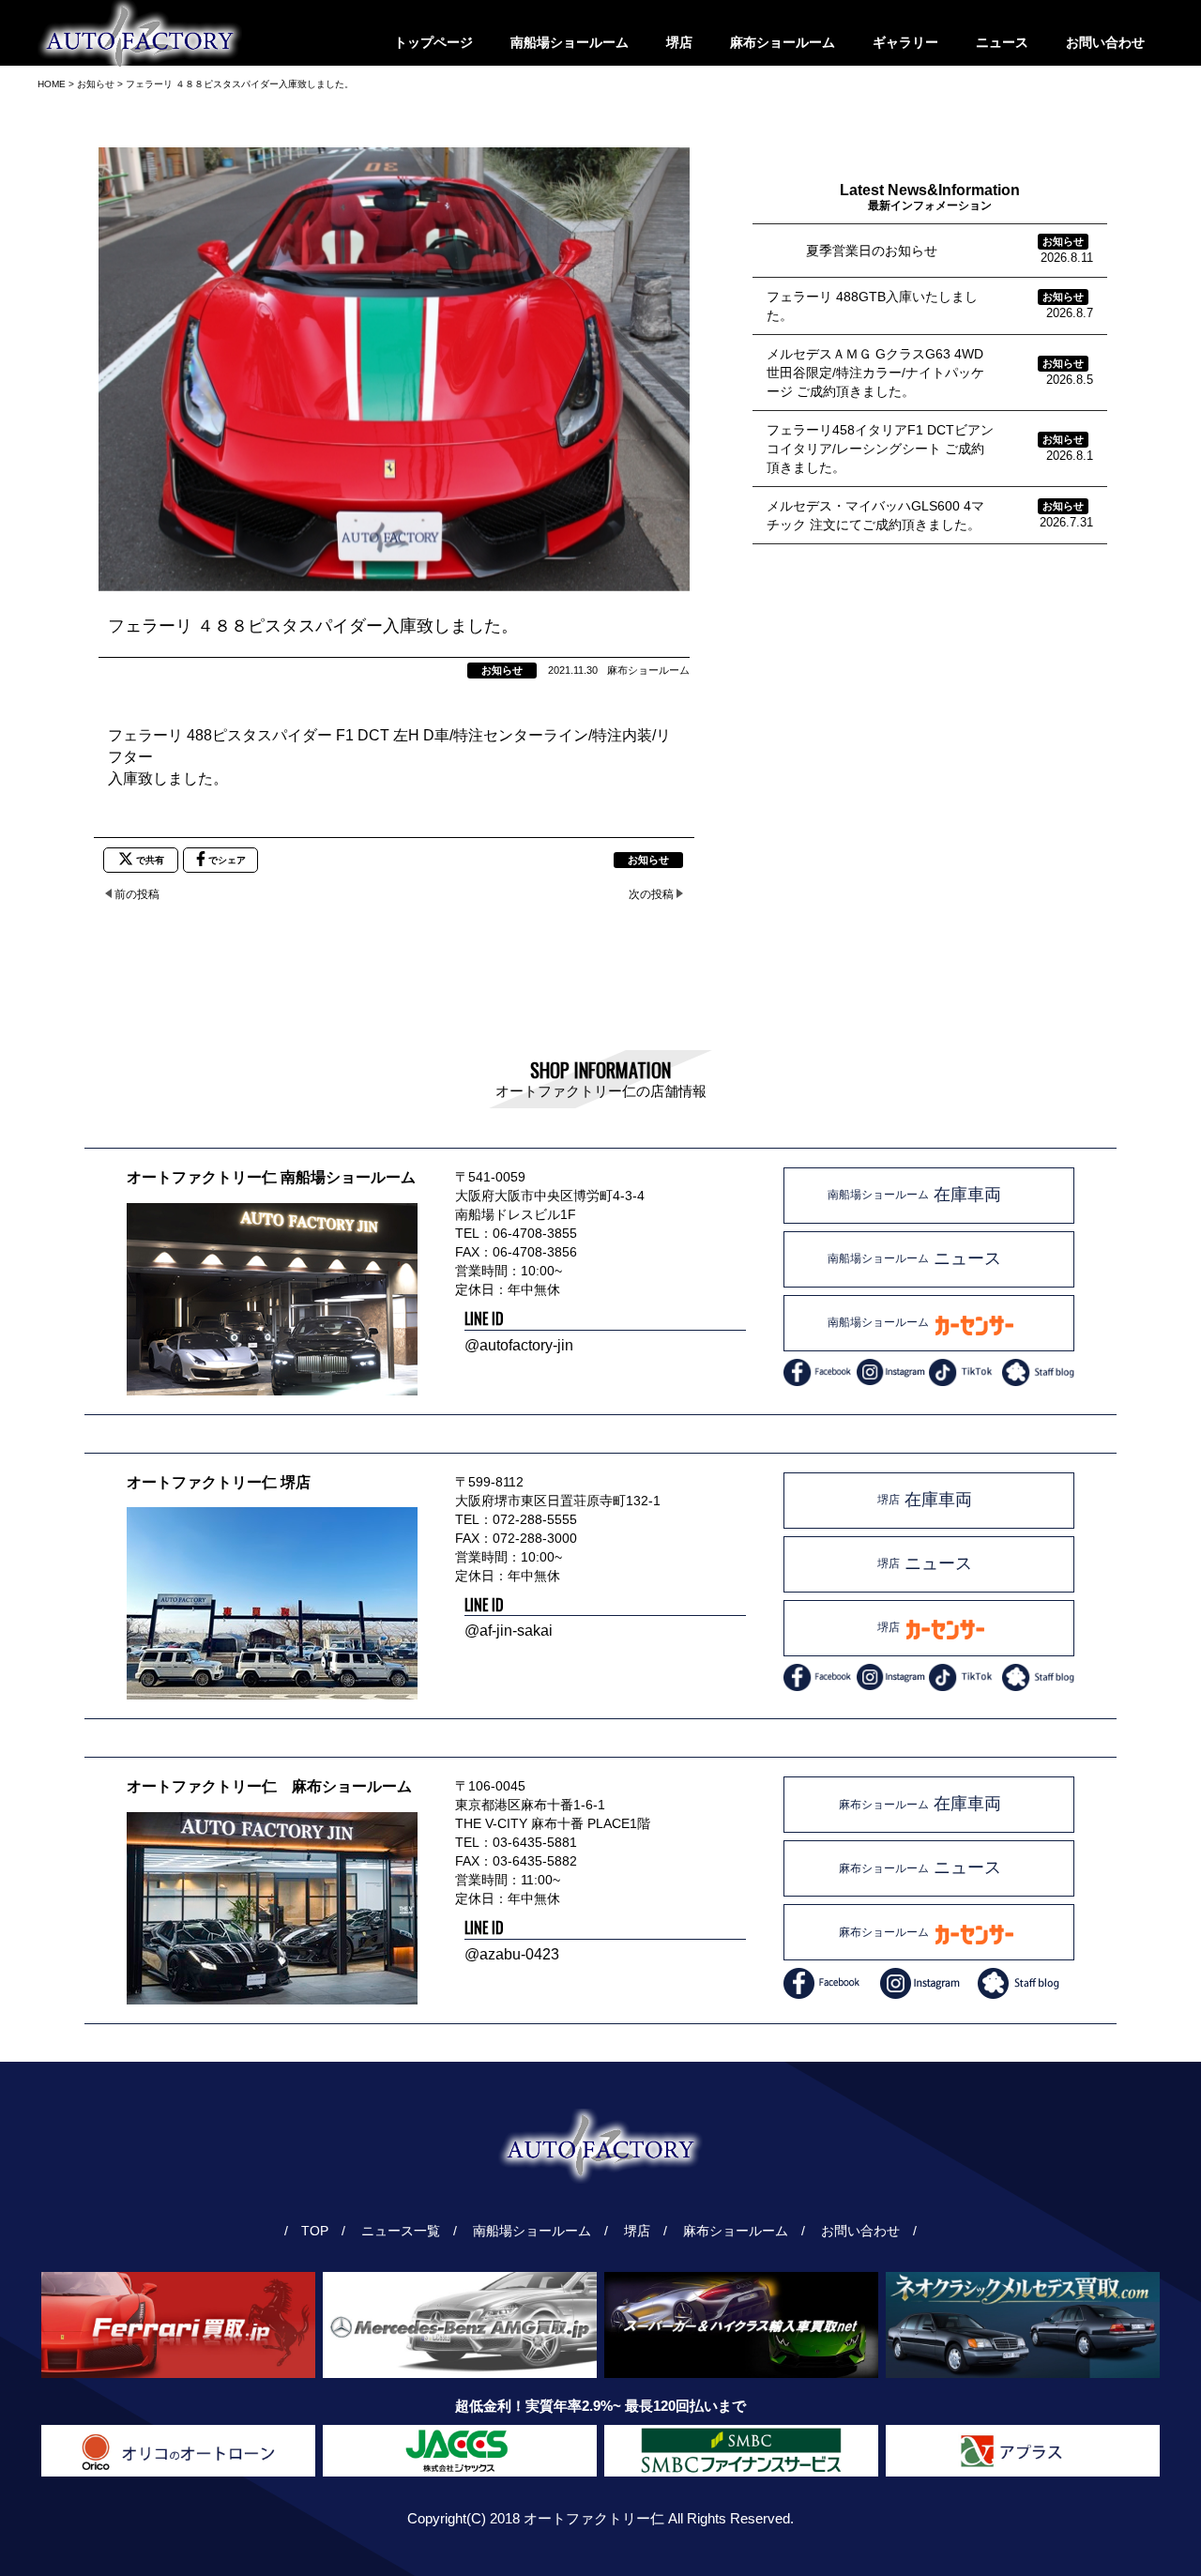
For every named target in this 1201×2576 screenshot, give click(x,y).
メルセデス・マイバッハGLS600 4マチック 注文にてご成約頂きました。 (875, 515)
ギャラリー (905, 42)
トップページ (433, 42)
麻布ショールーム (783, 42)
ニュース (1002, 42)
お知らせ (502, 670)
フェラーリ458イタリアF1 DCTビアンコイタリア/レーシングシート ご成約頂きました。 (880, 449)
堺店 (679, 42)
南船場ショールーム (570, 42)
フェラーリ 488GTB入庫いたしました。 (872, 306)
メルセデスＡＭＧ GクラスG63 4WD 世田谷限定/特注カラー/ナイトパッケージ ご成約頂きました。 (875, 373)
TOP (315, 2231)
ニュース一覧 (403, 2231)
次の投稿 (651, 894)
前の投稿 (137, 894)
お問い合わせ (1105, 42)
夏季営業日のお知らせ (852, 251)
